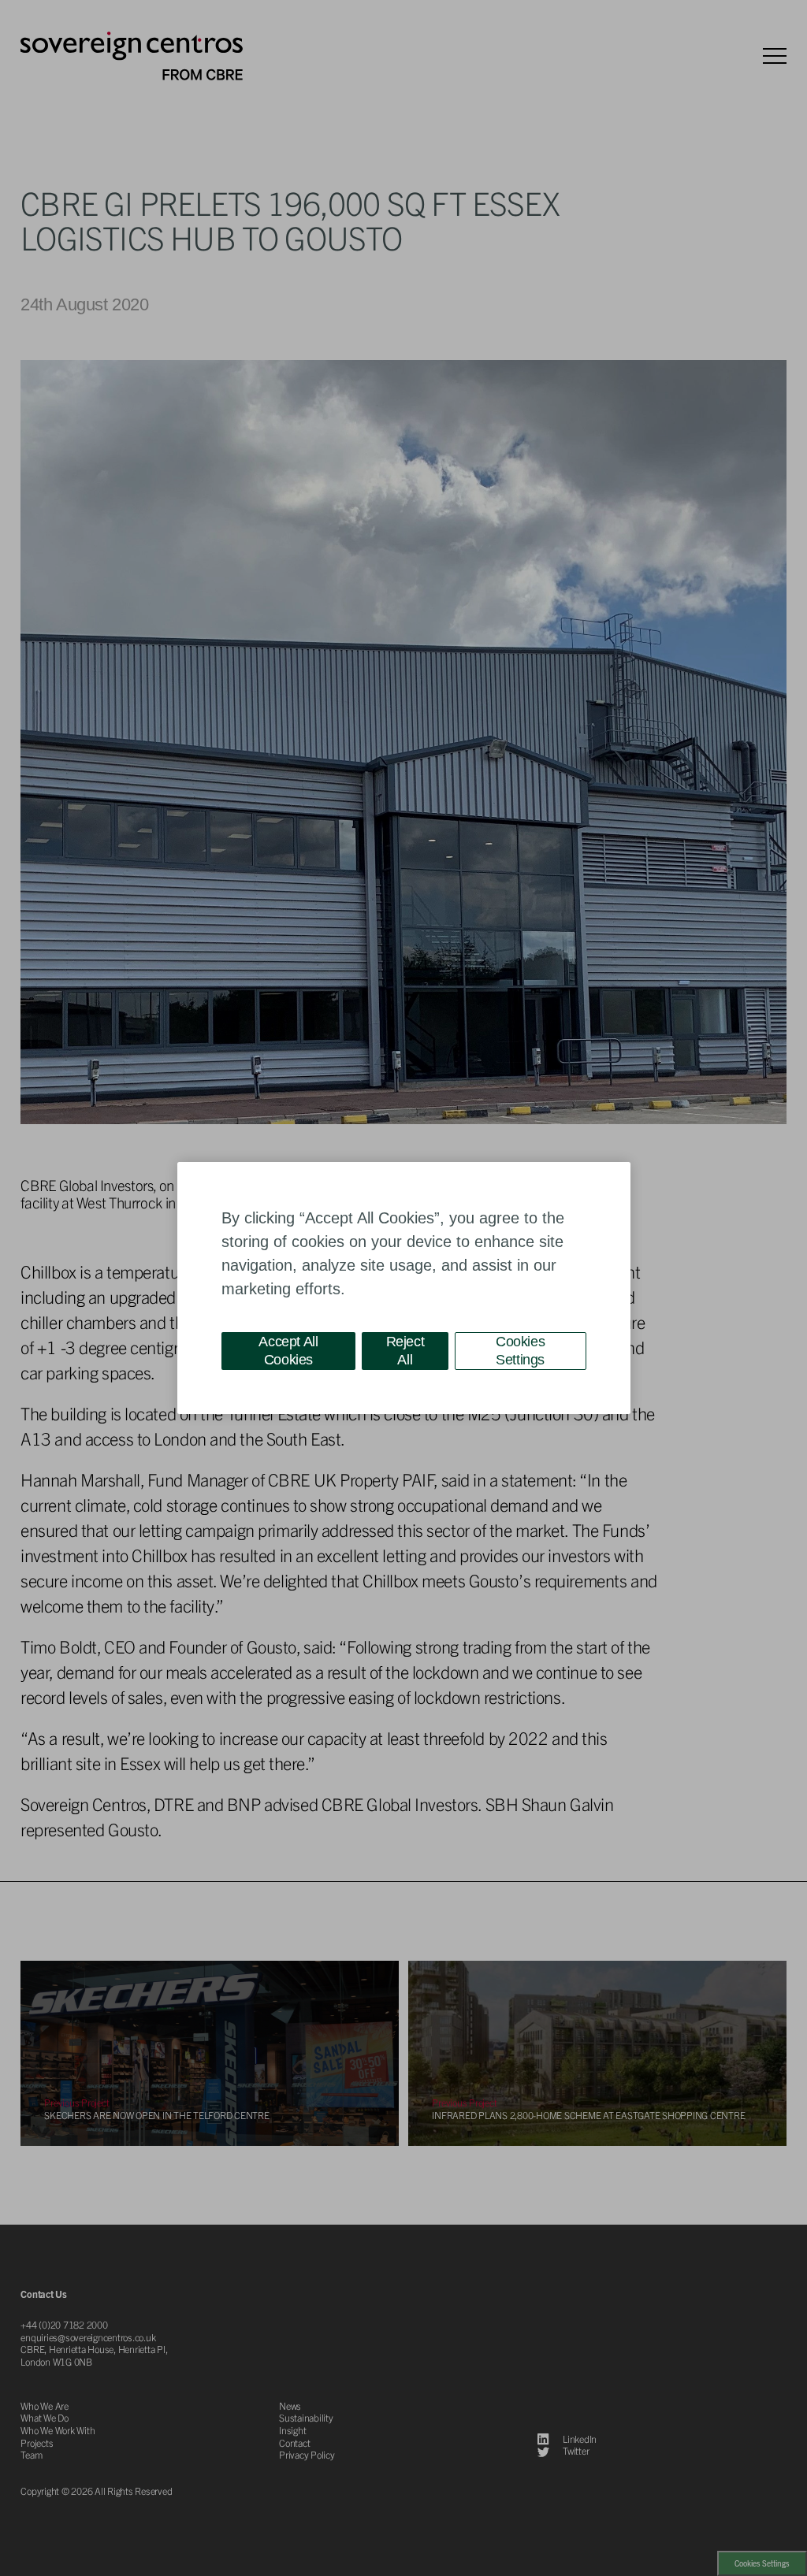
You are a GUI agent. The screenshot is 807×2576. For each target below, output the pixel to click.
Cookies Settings (520, 1351)
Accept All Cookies (288, 1351)
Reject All (405, 1351)
